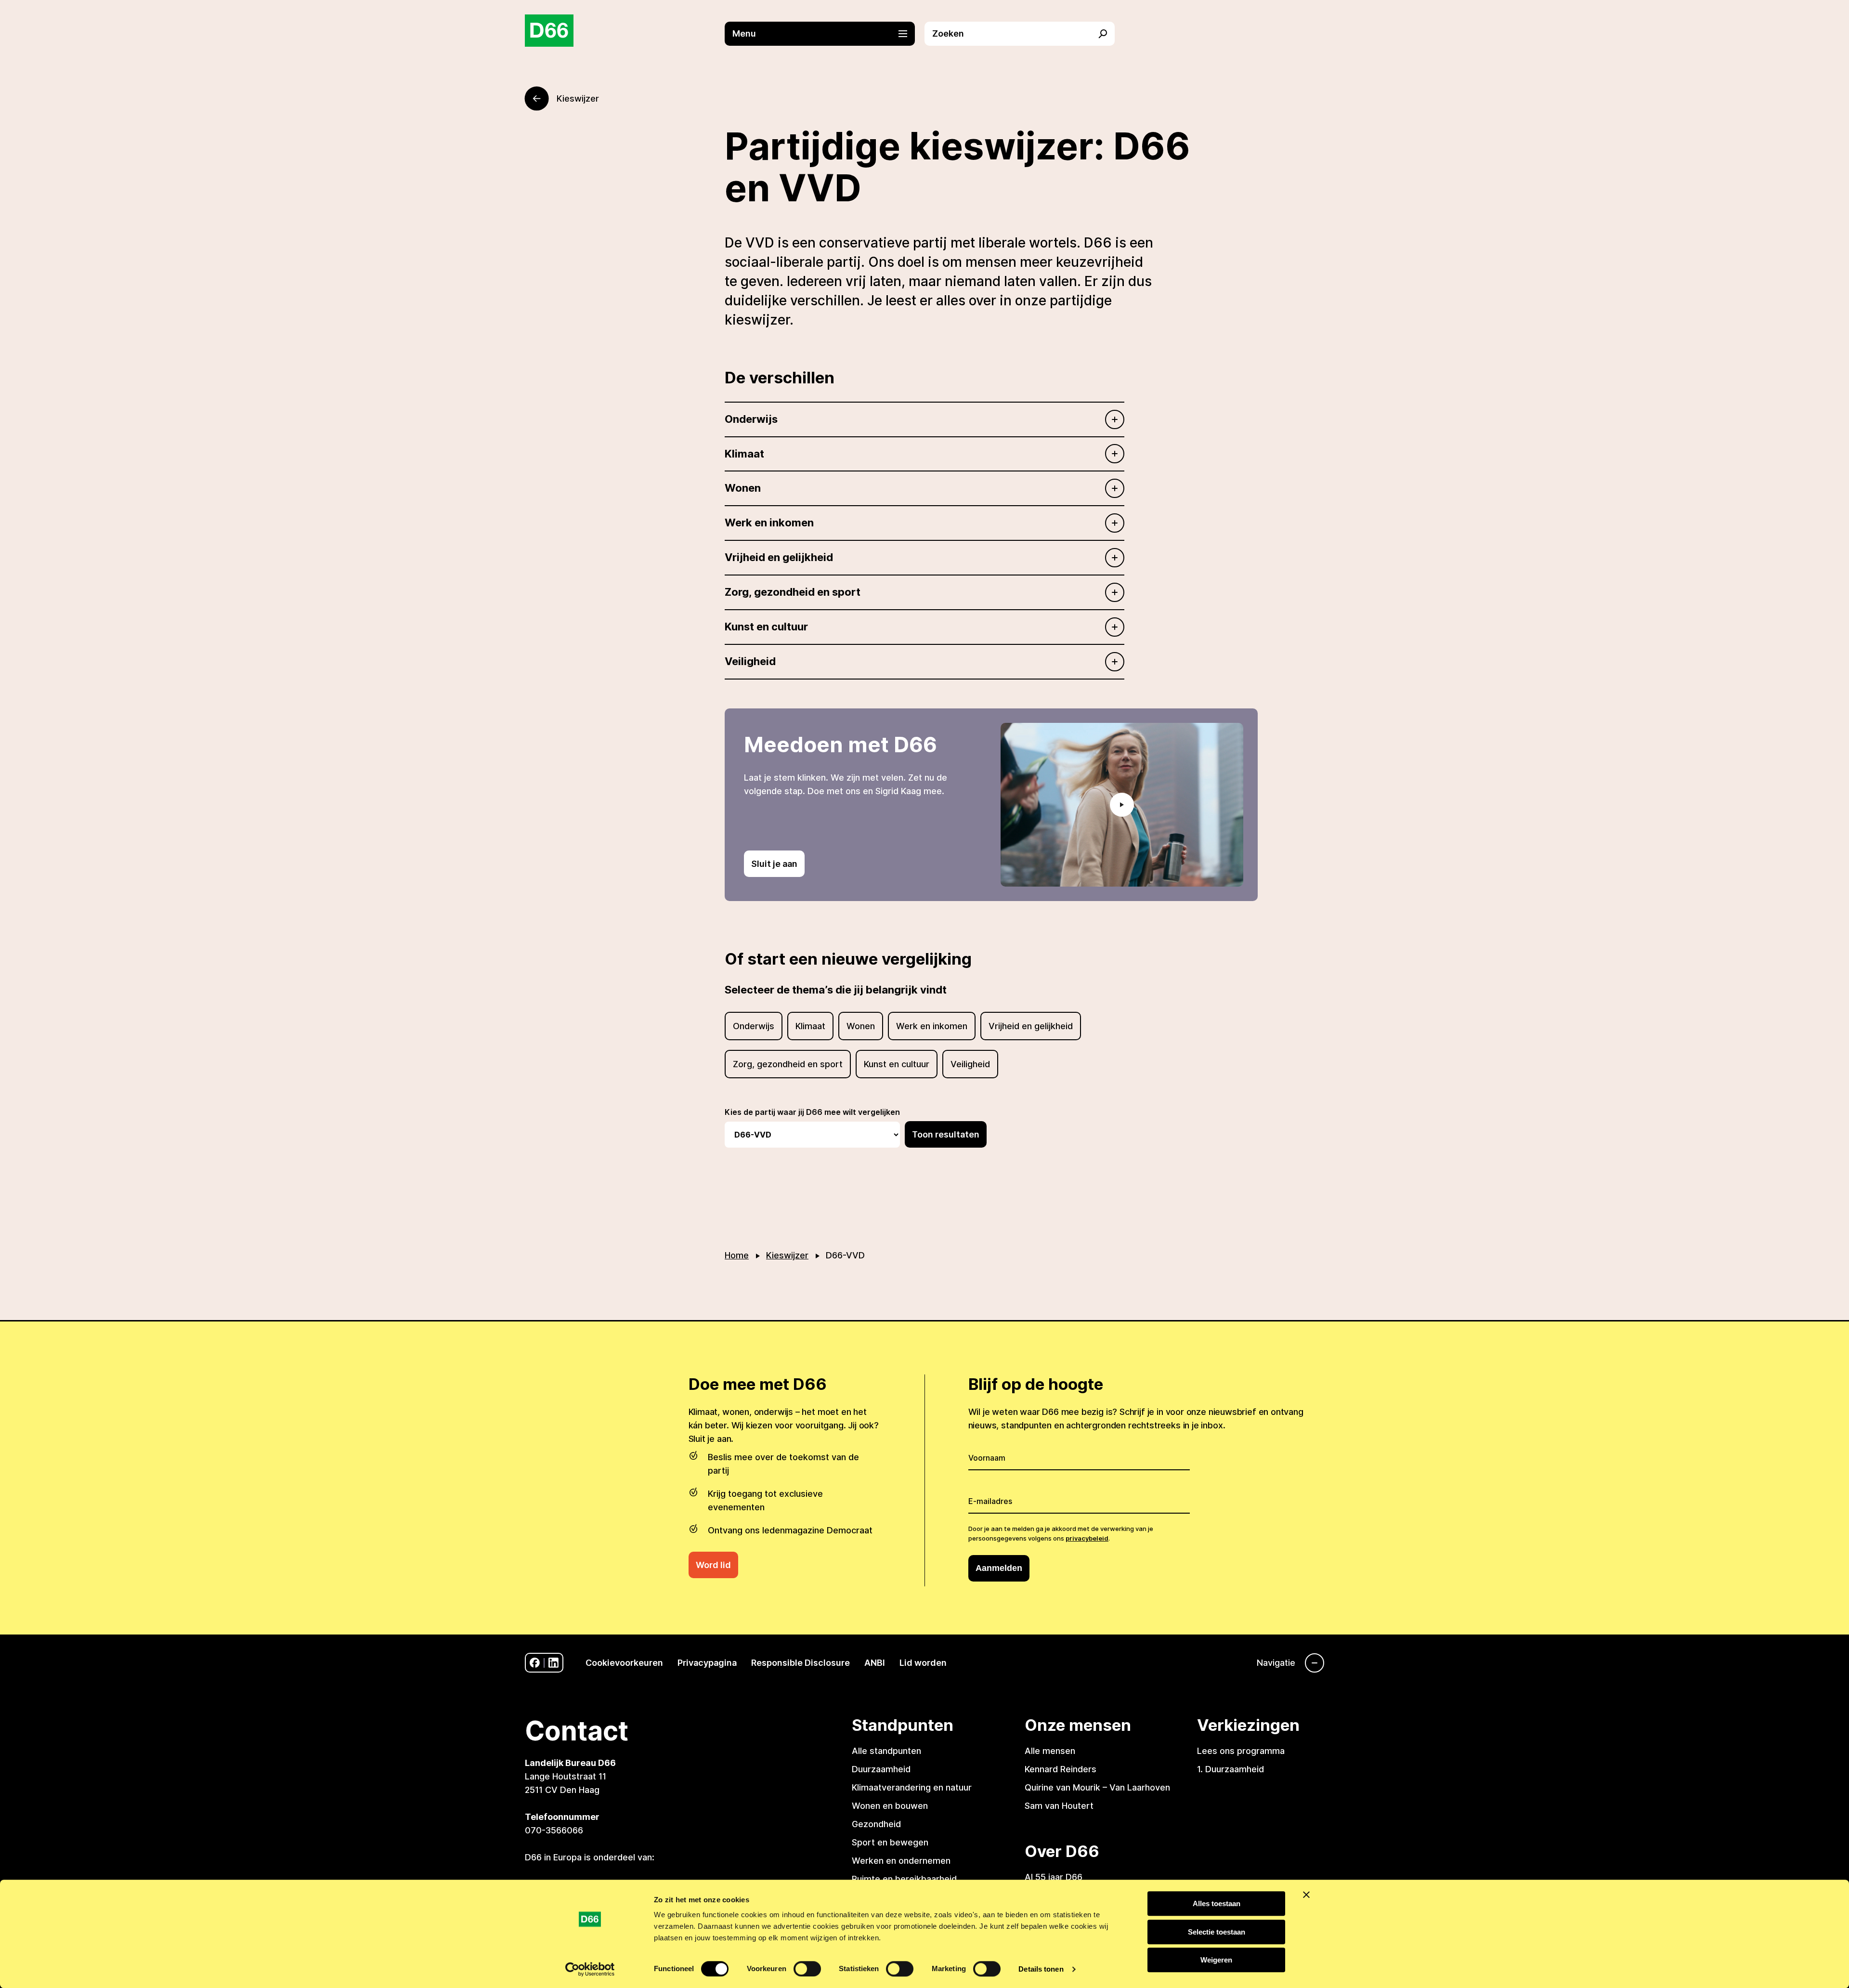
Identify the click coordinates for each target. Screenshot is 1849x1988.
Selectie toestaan (1217, 1932)
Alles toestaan (1217, 1903)
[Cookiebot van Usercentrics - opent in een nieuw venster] (590, 1969)
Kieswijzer (787, 1255)
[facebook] (535, 1663)
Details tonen (1041, 1969)
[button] (825, 34)
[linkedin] (553, 1663)
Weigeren (1216, 1960)
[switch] (807, 1969)
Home (737, 1255)
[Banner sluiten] (1306, 1895)
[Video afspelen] (1122, 805)
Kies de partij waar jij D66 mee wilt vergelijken (812, 1112)
